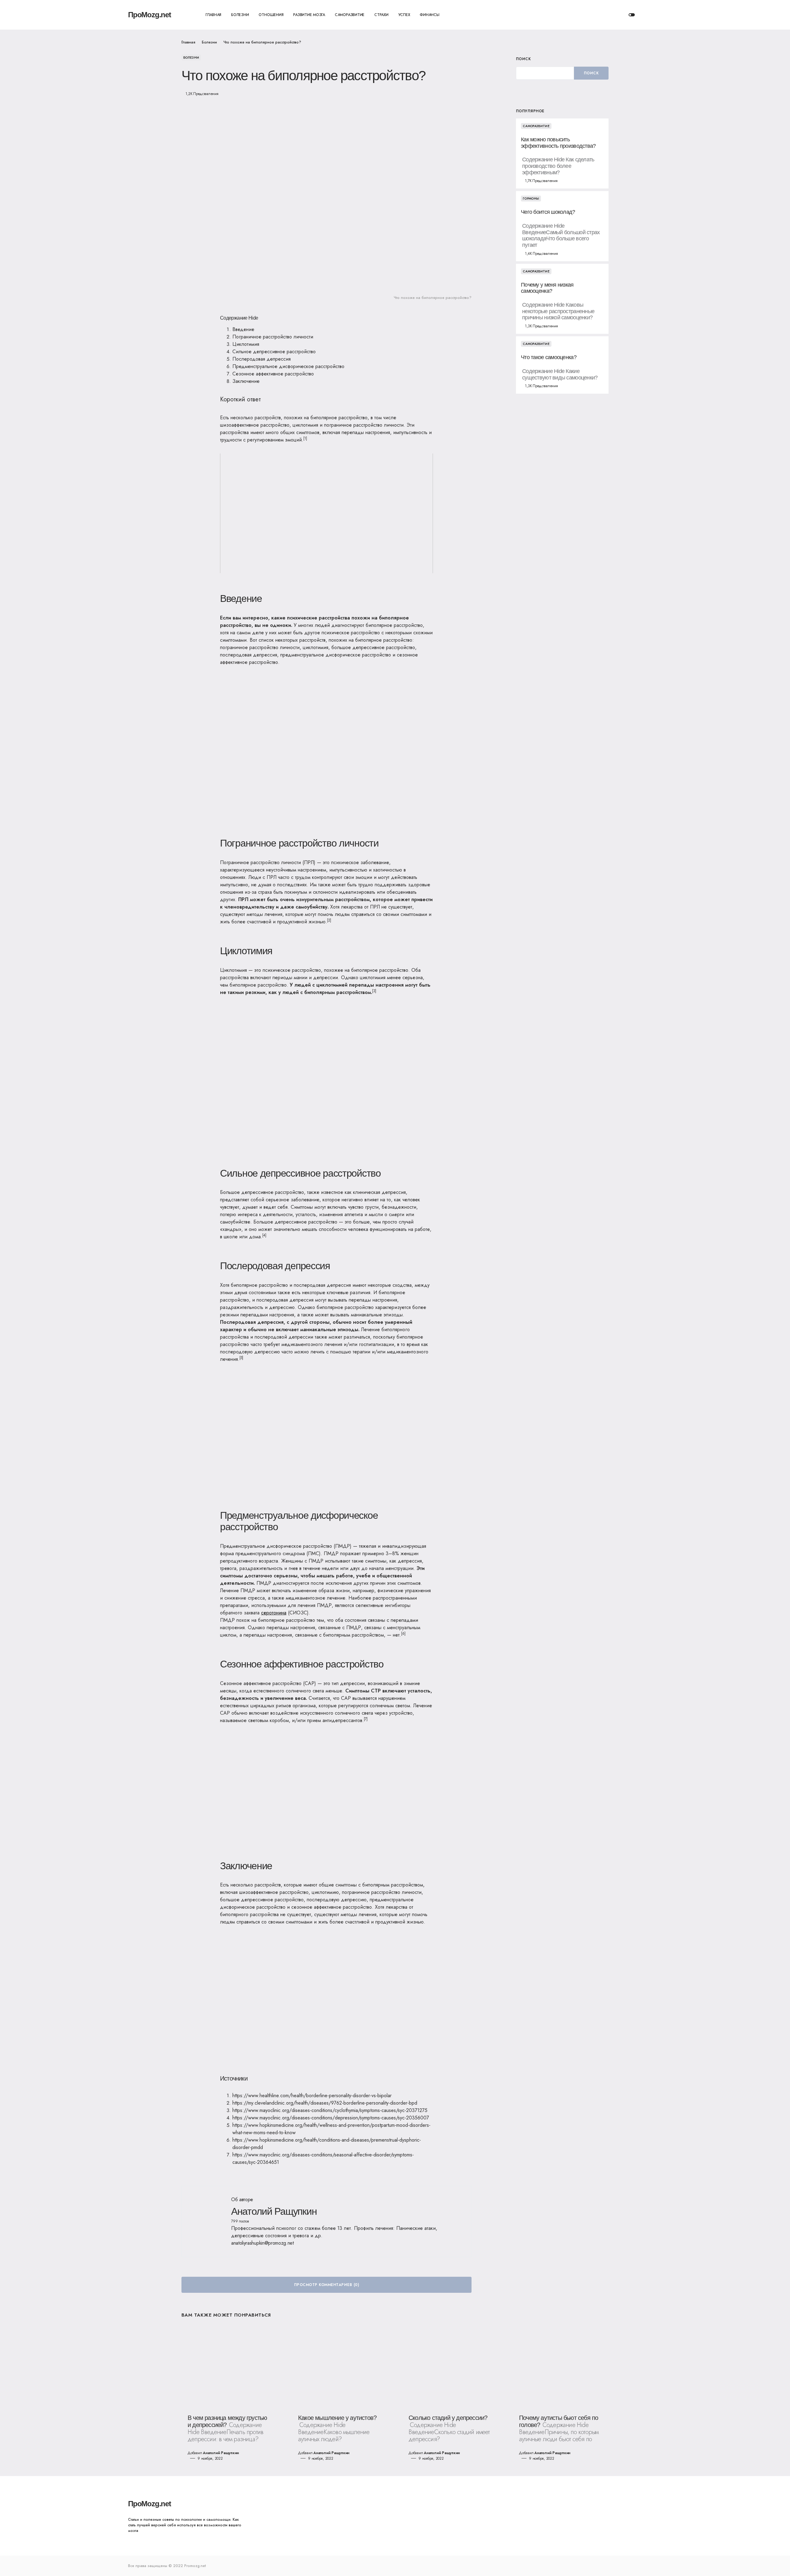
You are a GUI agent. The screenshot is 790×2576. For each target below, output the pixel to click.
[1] (305, 438)
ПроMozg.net (150, 15)
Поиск (523, 59)
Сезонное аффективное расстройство (273, 374)
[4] (264, 1235)
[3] (374, 991)
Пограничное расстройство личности (273, 337)
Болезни (209, 42)
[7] (366, 1719)
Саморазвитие (536, 126)
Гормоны (531, 199)
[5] (241, 1358)
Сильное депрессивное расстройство (274, 352)
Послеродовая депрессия (262, 359)
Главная (188, 42)
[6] (403, 1634)
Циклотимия (246, 344)
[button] (632, 15)
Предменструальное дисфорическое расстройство (288, 366)
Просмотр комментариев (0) (326, 2285)
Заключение (246, 381)
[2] (329, 920)
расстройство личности (378, 425)
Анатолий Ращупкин (274, 2211)
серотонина (274, 1613)
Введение (243, 329)
